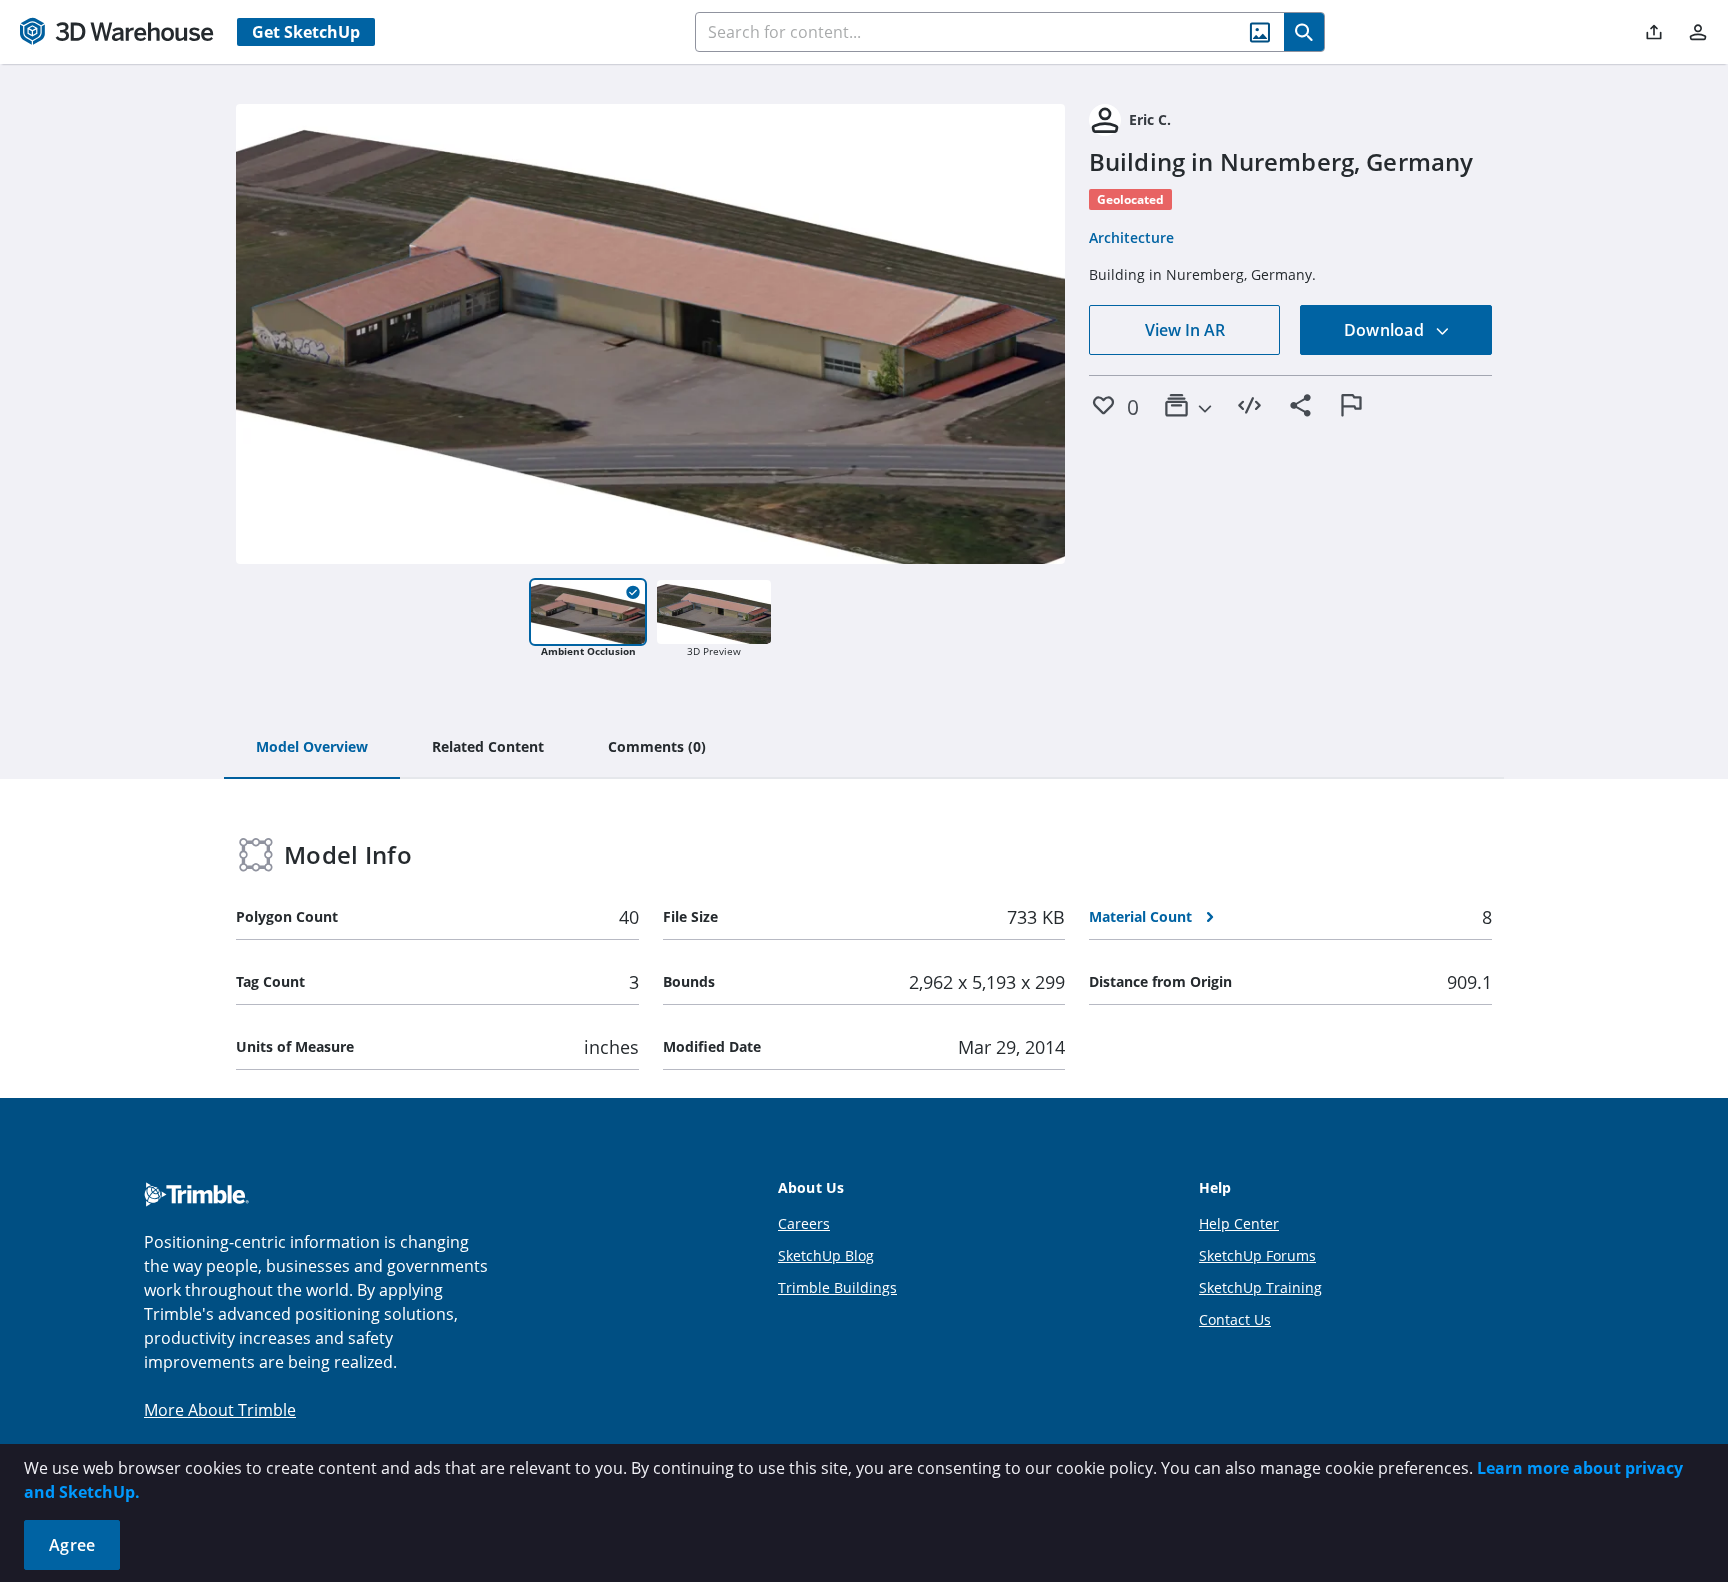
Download (1386, 330)
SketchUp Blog (826, 1255)
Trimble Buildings (837, 1287)
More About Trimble (220, 1410)
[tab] (312, 748)
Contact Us (1235, 1319)
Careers (804, 1223)
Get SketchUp (306, 32)
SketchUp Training (1260, 1287)
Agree (72, 1545)
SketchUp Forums (1257, 1255)
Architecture (1131, 237)
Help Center (1239, 1223)
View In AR (1185, 330)
